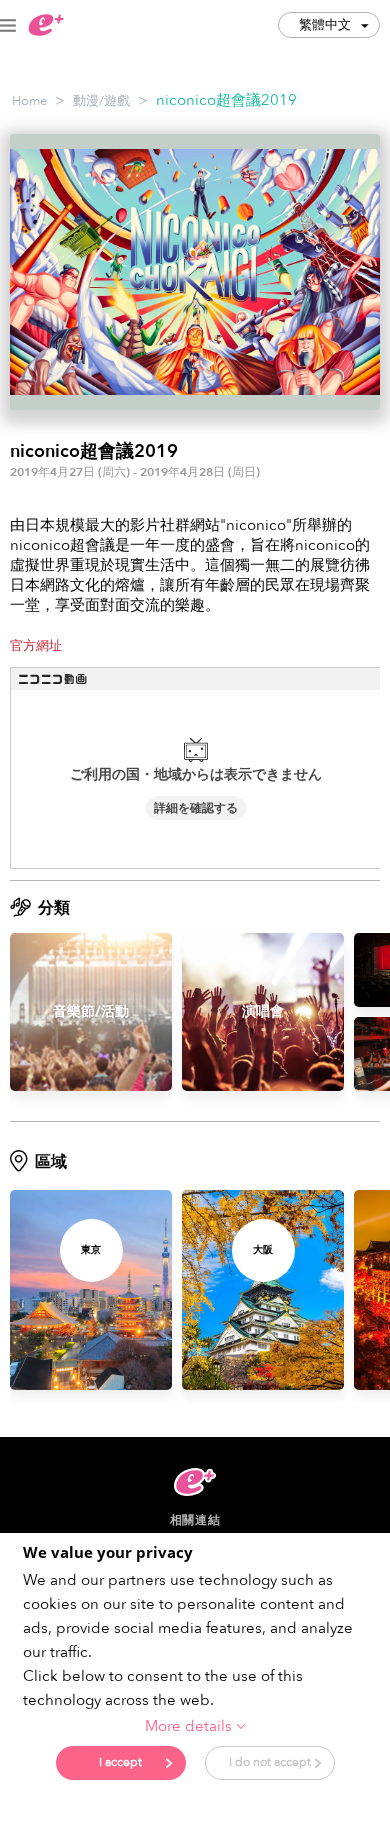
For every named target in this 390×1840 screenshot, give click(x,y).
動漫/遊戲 (101, 101)
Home (29, 101)
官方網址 (36, 646)
